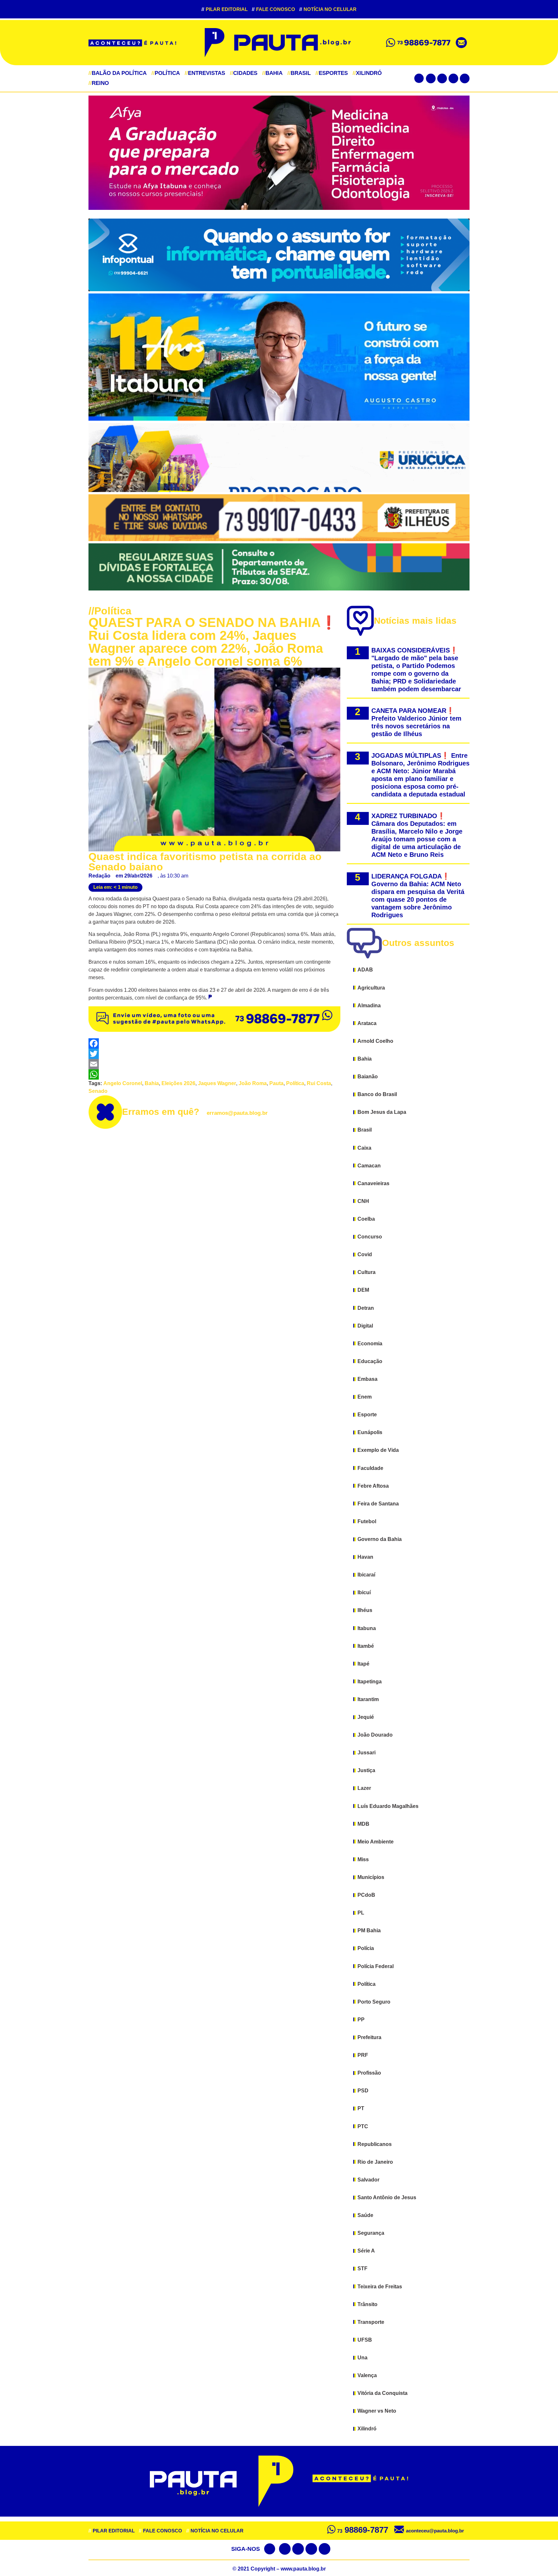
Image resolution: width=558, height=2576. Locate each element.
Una (362, 2358)
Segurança (371, 2233)
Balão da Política (118, 73)
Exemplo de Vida (378, 1450)
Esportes (332, 73)
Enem (365, 1397)
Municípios (371, 1877)
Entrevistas (205, 73)
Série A (366, 2251)
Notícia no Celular (328, 9)
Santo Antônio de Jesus (387, 2197)
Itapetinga (370, 1682)
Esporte (367, 1415)
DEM (363, 1290)
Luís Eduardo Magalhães (388, 1806)
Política (166, 73)
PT (361, 2108)
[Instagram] (465, 78)
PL (361, 1913)
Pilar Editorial (225, 9)
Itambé (366, 1646)
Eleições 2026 (178, 1083)
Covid (365, 1254)
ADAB (365, 970)
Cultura (367, 1272)
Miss (363, 1859)
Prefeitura (369, 2037)
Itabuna (367, 1628)
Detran (366, 1308)
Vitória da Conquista (382, 2393)
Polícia (366, 1948)
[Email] (214, 1064)
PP (361, 2020)
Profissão (369, 2073)
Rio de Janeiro (375, 2162)
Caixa (364, 1148)
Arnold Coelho (375, 1041)
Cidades (244, 73)
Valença (367, 2375)
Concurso (370, 1237)
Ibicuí (364, 1592)
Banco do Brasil (377, 1094)
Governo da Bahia (380, 1539)
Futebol (367, 1521)
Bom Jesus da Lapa (382, 1112)
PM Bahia (369, 1930)
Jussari (367, 1753)
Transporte (371, 2322)
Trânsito (367, 2304)
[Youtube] (453, 78)
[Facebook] (431, 78)
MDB (363, 1824)
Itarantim (368, 1699)
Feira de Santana (378, 1504)
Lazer (364, 1788)
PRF (363, 2055)
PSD (363, 2091)
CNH (363, 1201)
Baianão (368, 1077)
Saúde (365, 2215)
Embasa (367, 1379)
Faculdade (370, 1468)
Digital (365, 1326)
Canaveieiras (373, 1183)
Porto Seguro (374, 2002)
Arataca (367, 1023)
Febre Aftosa (373, 1486)
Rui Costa (319, 1083)
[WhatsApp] (214, 1074)
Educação (370, 1361)
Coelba (366, 1219)
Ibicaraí (366, 1575)
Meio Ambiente (376, 1842)
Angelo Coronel (123, 1083)
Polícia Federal (376, 1966)
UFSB (365, 2340)
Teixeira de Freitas (380, 2287)
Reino (99, 83)
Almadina (369, 1006)
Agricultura (371, 988)
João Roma (253, 1083)
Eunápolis (370, 1432)
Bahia (272, 73)
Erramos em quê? (195, 1112)
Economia (370, 1344)
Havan (365, 1557)
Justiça (366, 1770)
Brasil (299, 73)
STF (362, 2268)
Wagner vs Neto (377, 2411)
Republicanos (375, 2144)
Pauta (276, 1083)
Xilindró (367, 73)
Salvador (368, 2180)
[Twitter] (442, 78)
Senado (98, 1091)
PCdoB (366, 1895)
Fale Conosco (274, 9)
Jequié (366, 1717)
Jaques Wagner (217, 1083)
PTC (363, 2126)
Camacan (369, 1166)
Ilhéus (365, 1610)
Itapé (363, 1664)
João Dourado (375, 1735)
